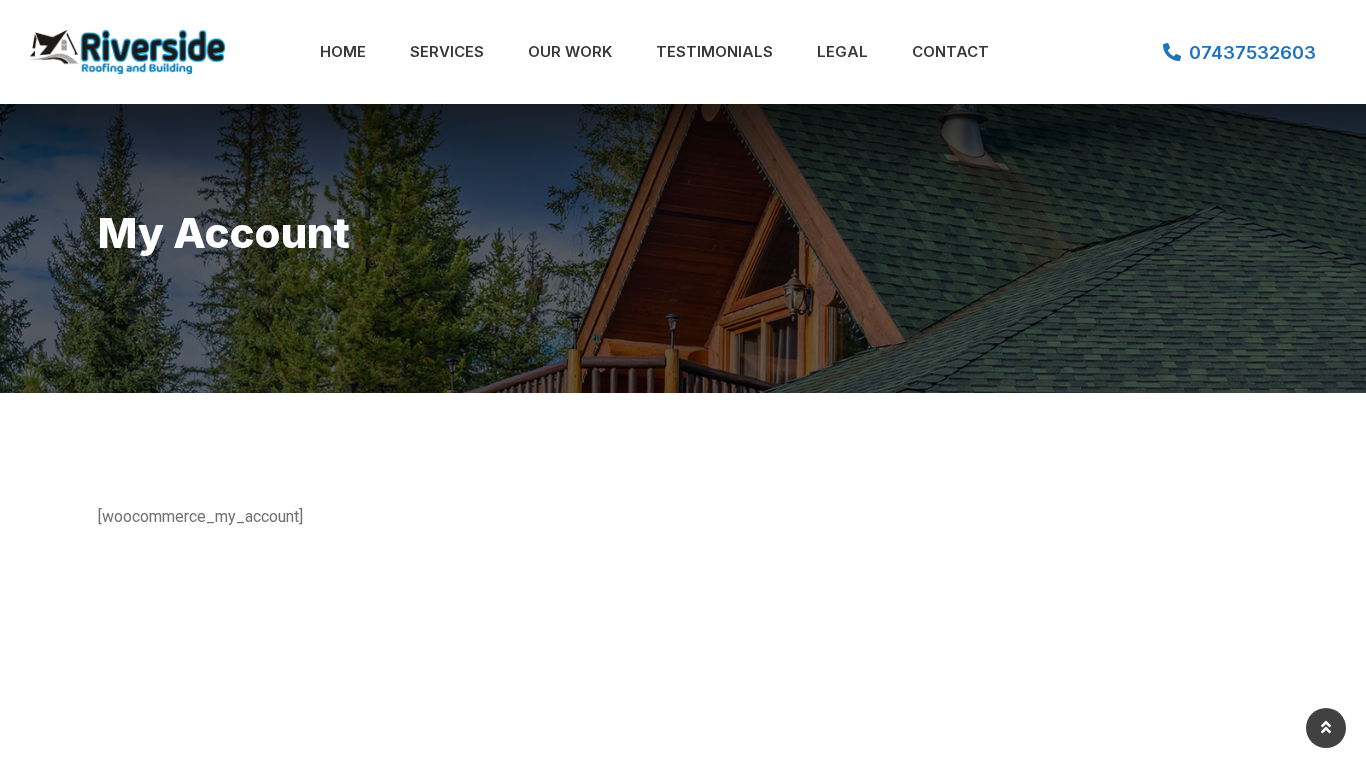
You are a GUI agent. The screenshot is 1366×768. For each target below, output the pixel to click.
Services (447, 51)
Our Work (570, 51)
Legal (842, 51)
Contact (950, 51)
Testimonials (714, 51)
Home (343, 51)
